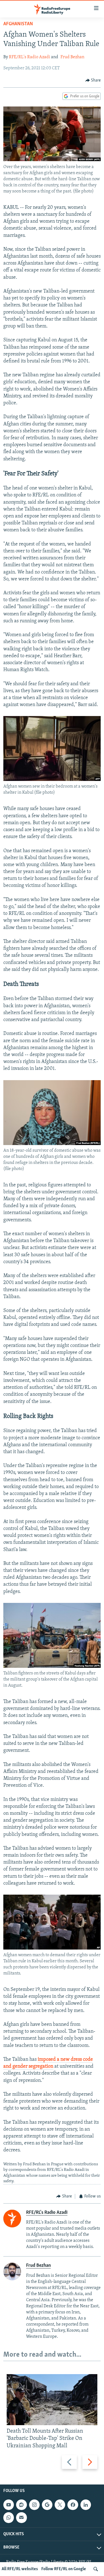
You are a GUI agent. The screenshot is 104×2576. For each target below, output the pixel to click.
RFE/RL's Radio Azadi (30, 57)
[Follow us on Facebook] (73, 2505)
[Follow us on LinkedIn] (86, 2505)
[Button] (93, 80)
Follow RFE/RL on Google (64, 2569)
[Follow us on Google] (47, 2505)
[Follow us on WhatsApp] (9, 2517)
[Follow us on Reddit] (21, 2505)
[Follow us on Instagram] (34, 2505)
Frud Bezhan (72, 57)
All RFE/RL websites (20, 2569)
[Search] (96, 2569)
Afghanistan (18, 24)
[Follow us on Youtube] (9, 2505)
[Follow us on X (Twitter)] (60, 2505)
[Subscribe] (21, 2517)
